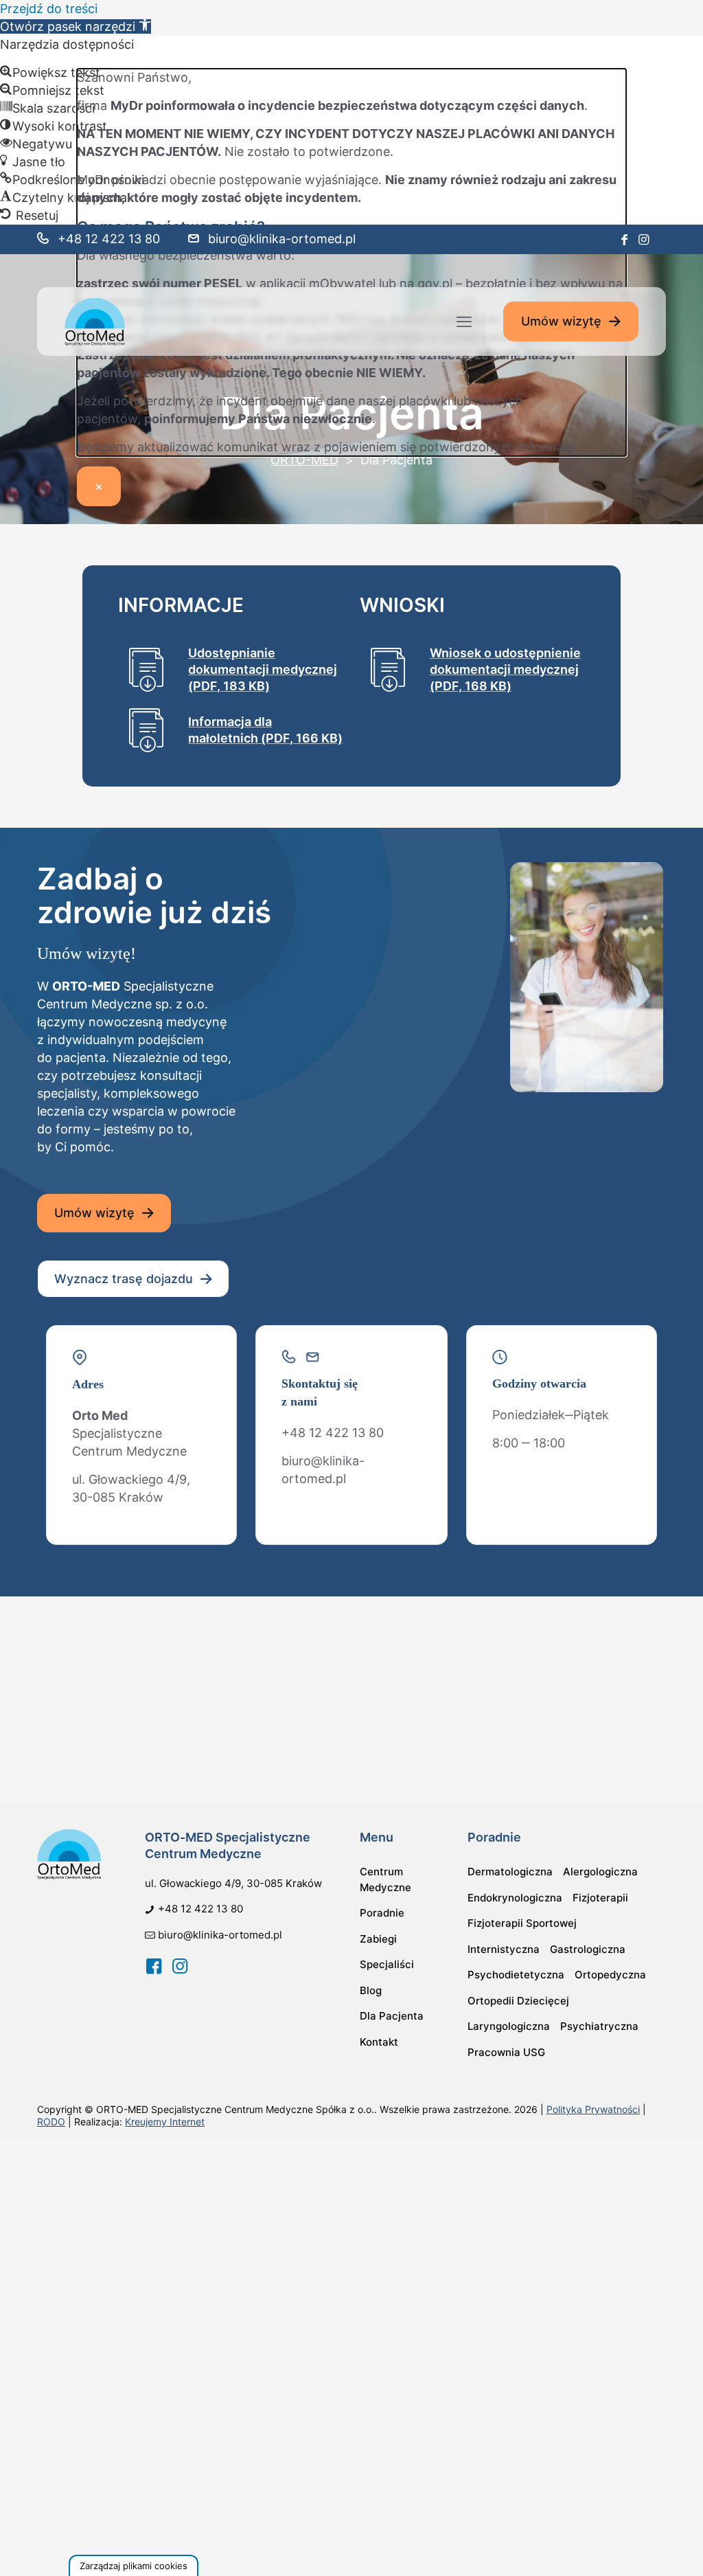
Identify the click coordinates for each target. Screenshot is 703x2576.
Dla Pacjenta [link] (392, 2016)
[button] (134, 2565)
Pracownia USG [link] (506, 2052)
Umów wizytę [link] (561, 321)
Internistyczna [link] (504, 1949)
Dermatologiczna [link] (510, 1872)
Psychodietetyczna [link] (516, 1975)
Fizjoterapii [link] (600, 1898)
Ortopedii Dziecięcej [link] (518, 2001)
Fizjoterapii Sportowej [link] (522, 1923)
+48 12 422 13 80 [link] (109, 239)
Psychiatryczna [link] (599, 2026)
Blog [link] (371, 1990)
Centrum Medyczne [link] (385, 1879)
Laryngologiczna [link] (509, 2026)
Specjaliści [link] (387, 1964)
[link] (76, 26)
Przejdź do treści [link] (49, 9)
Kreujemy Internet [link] (165, 2122)
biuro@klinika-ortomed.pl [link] (282, 239)
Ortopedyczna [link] (610, 1975)
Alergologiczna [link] (600, 1872)
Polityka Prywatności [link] (593, 2109)
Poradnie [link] (382, 1913)
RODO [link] (51, 2122)
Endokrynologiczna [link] (515, 1898)
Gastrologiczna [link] (588, 1949)
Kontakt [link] (379, 2042)
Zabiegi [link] (378, 1939)
